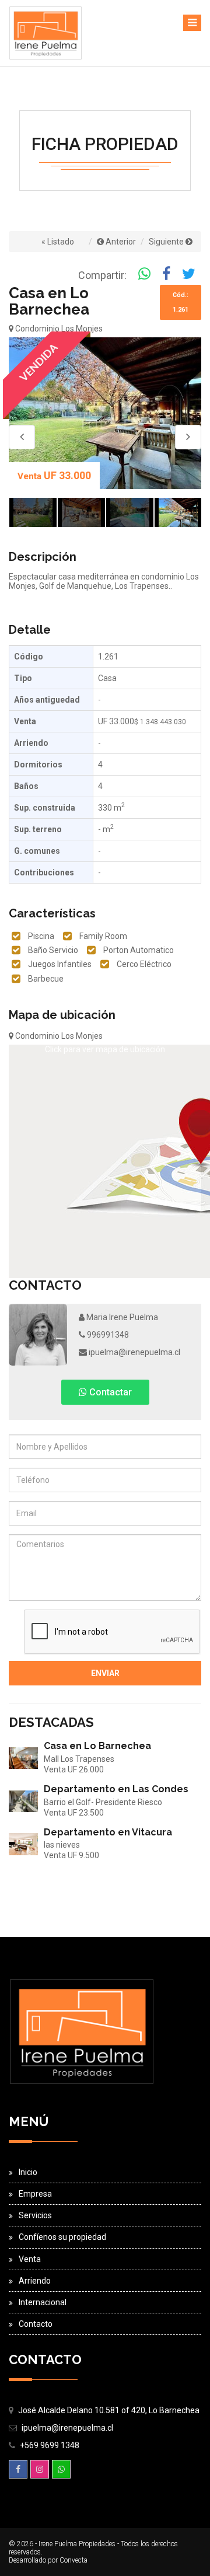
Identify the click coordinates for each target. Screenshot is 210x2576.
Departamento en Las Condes (116, 1789)
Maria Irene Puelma (121, 1317)
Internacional (43, 2302)
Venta (30, 2259)
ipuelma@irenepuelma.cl (134, 1352)
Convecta (73, 2560)
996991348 (107, 1335)
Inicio (28, 2172)
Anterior (120, 242)
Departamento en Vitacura (108, 1832)
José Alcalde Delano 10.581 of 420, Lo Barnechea (109, 2410)
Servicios (35, 2215)
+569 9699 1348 (50, 2445)
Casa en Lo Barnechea (97, 1746)
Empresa (35, 2194)
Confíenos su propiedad (62, 2237)
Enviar (105, 1673)
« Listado (58, 242)
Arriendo (35, 2281)
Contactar (109, 1392)
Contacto (36, 2324)
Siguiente (167, 242)
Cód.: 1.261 (181, 302)
